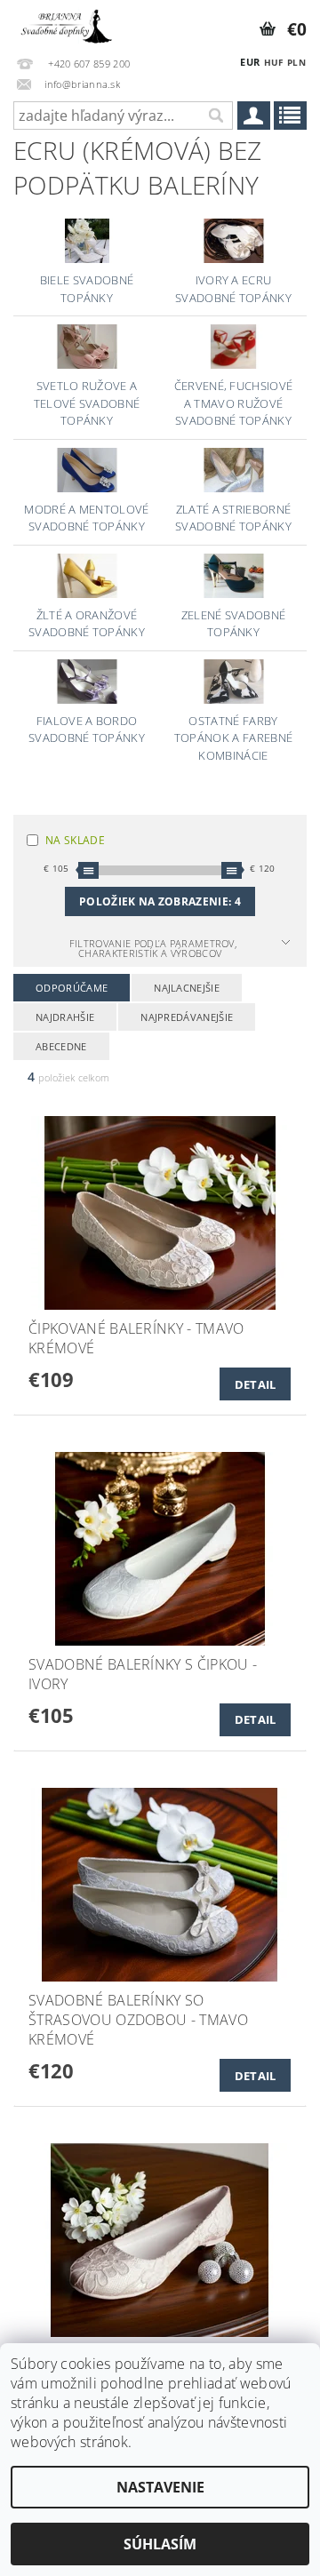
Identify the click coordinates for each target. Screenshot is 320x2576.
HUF (274, 62)
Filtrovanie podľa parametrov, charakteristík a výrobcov (153, 948)
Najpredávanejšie (187, 1017)
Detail (256, 1384)
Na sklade (75, 840)
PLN (296, 62)
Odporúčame (72, 988)
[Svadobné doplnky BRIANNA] (65, 23)
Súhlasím (160, 2544)
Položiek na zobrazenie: (160, 901)
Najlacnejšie (187, 988)
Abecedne (61, 1046)
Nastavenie (160, 2487)
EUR (250, 62)
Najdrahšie (65, 1017)
